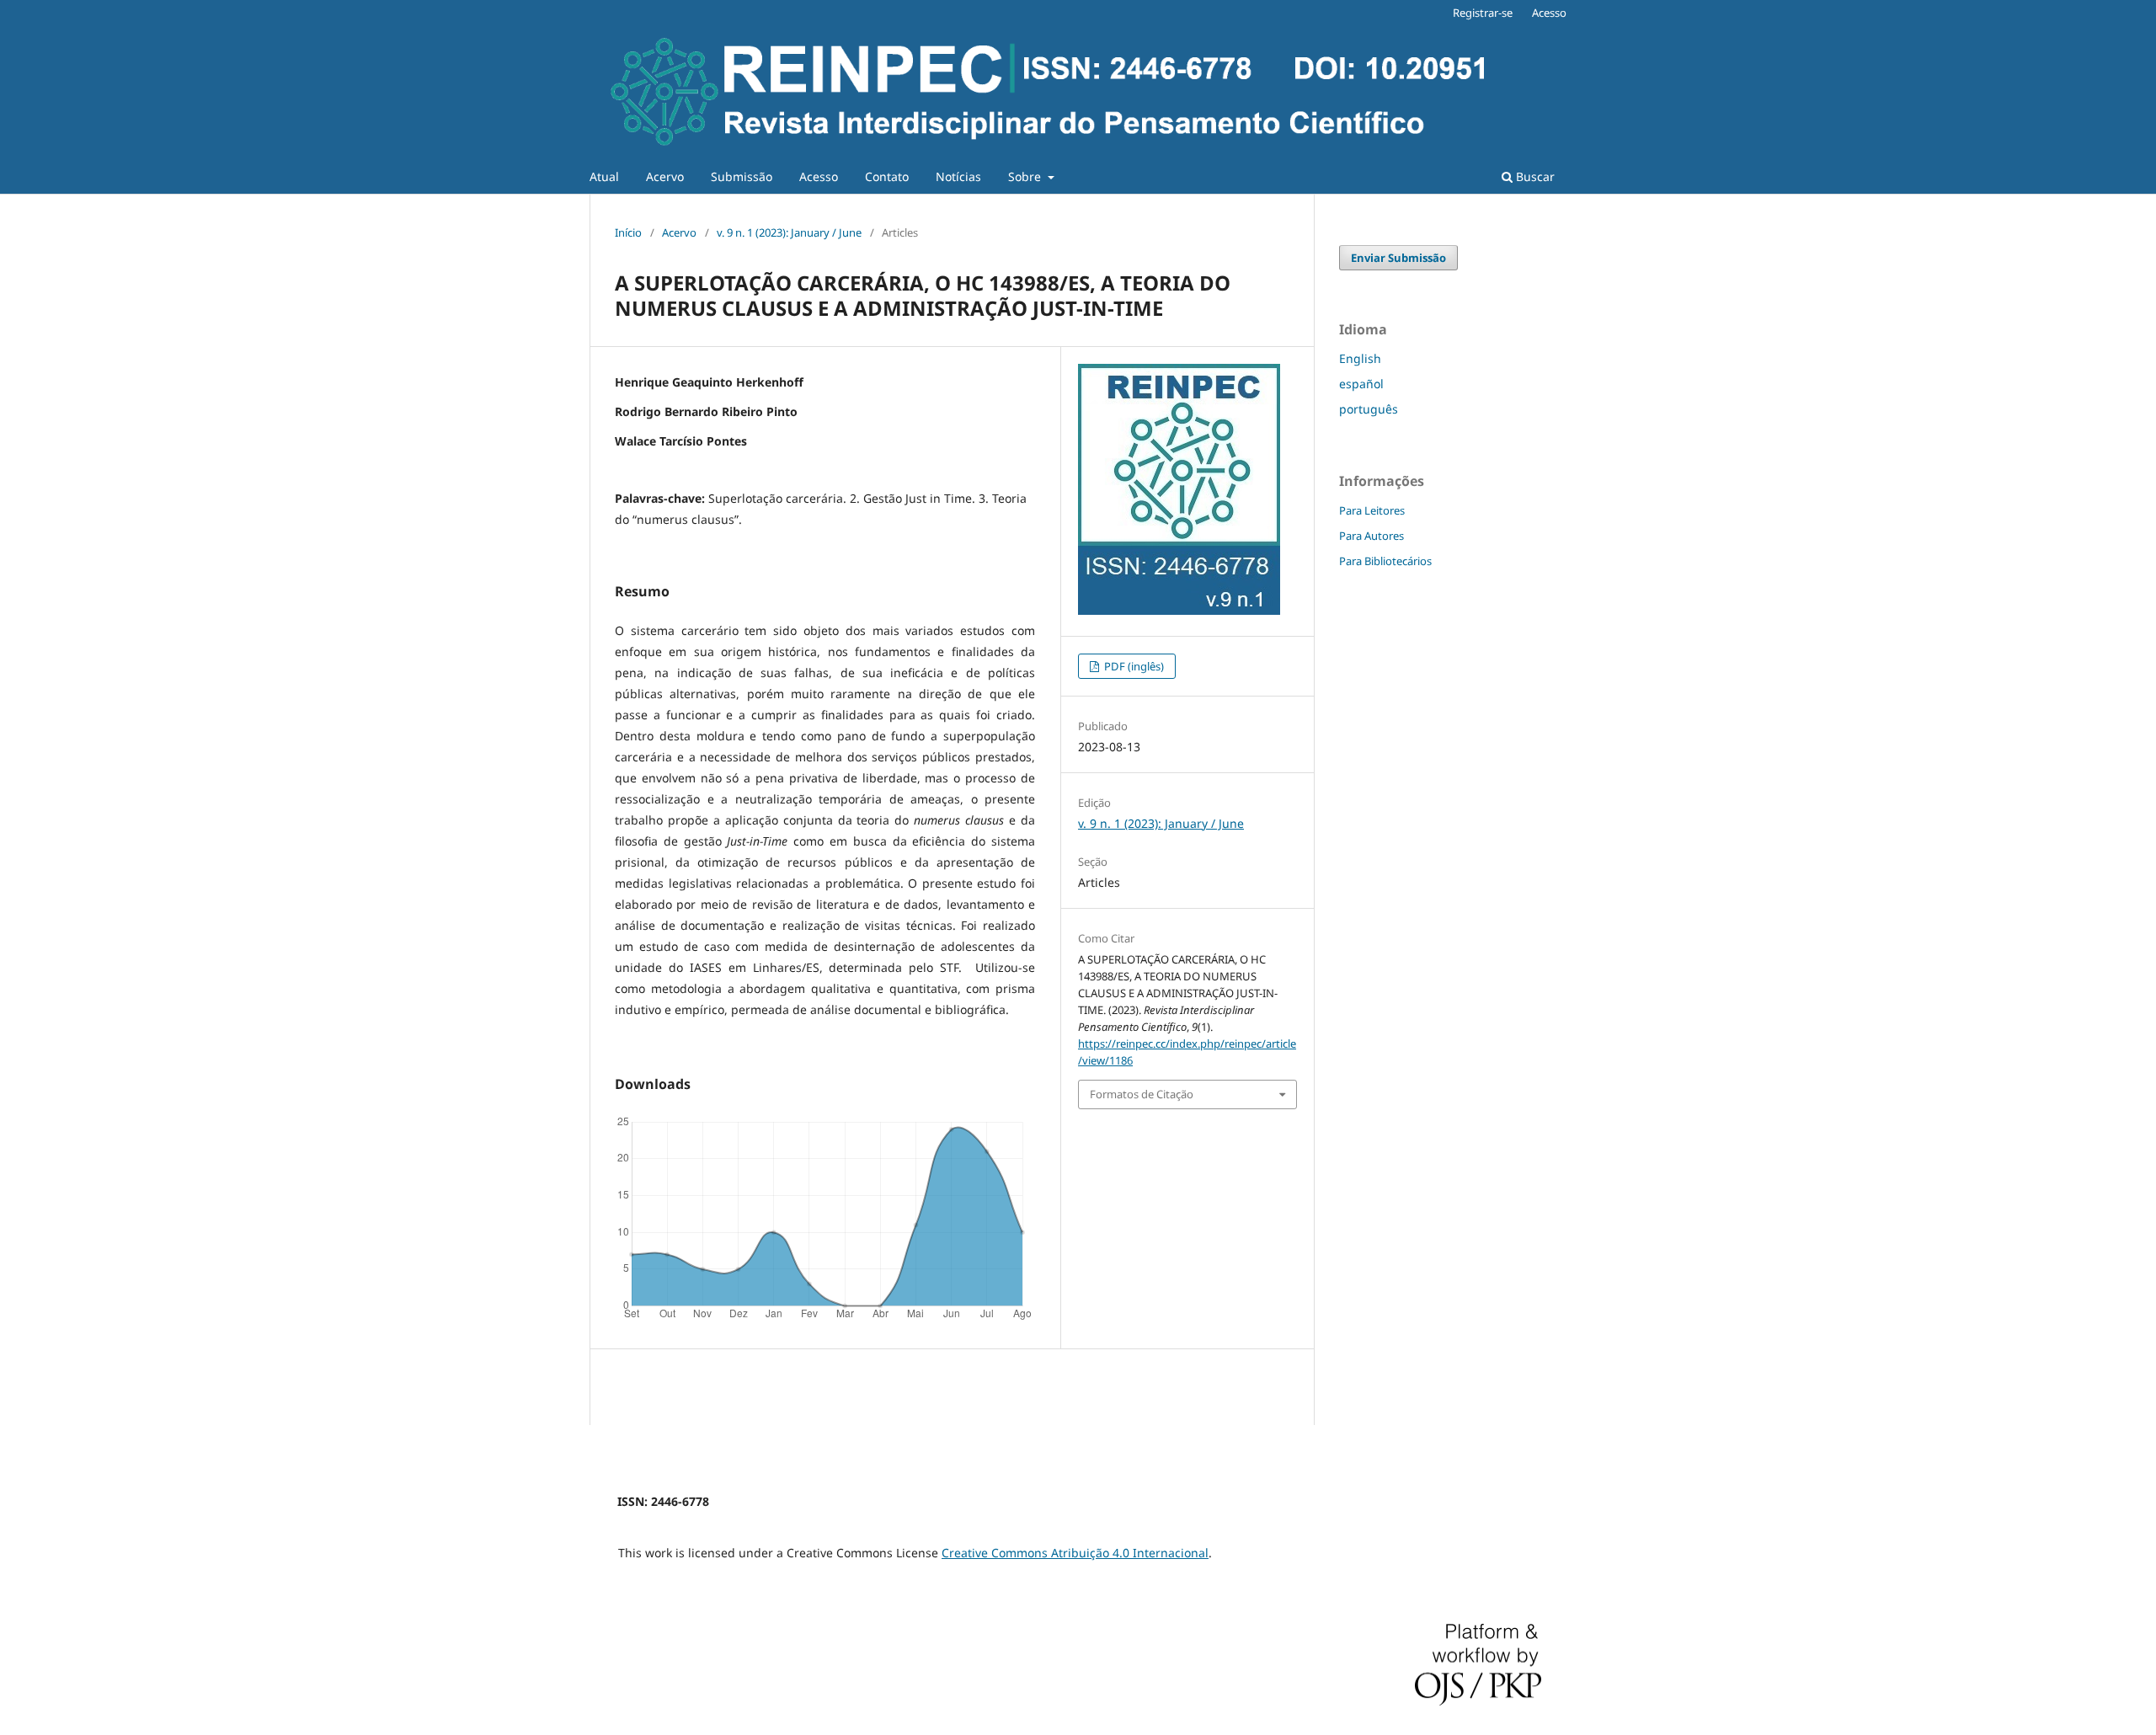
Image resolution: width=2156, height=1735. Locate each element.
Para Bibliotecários (1385, 561)
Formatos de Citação (1142, 1094)
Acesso (819, 176)
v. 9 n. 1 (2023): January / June (789, 232)
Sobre (1026, 176)
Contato (887, 176)
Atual (604, 176)
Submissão (742, 176)
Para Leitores (1372, 510)
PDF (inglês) (1133, 666)
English (1360, 358)
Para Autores (1372, 536)
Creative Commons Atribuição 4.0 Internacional (1075, 1553)
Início (628, 232)
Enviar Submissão (1398, 258)
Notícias (958, 176)
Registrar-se (1483, 13)
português (1369, 409)
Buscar (1534, 176)
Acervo (665, 176)
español (1361, 384)
